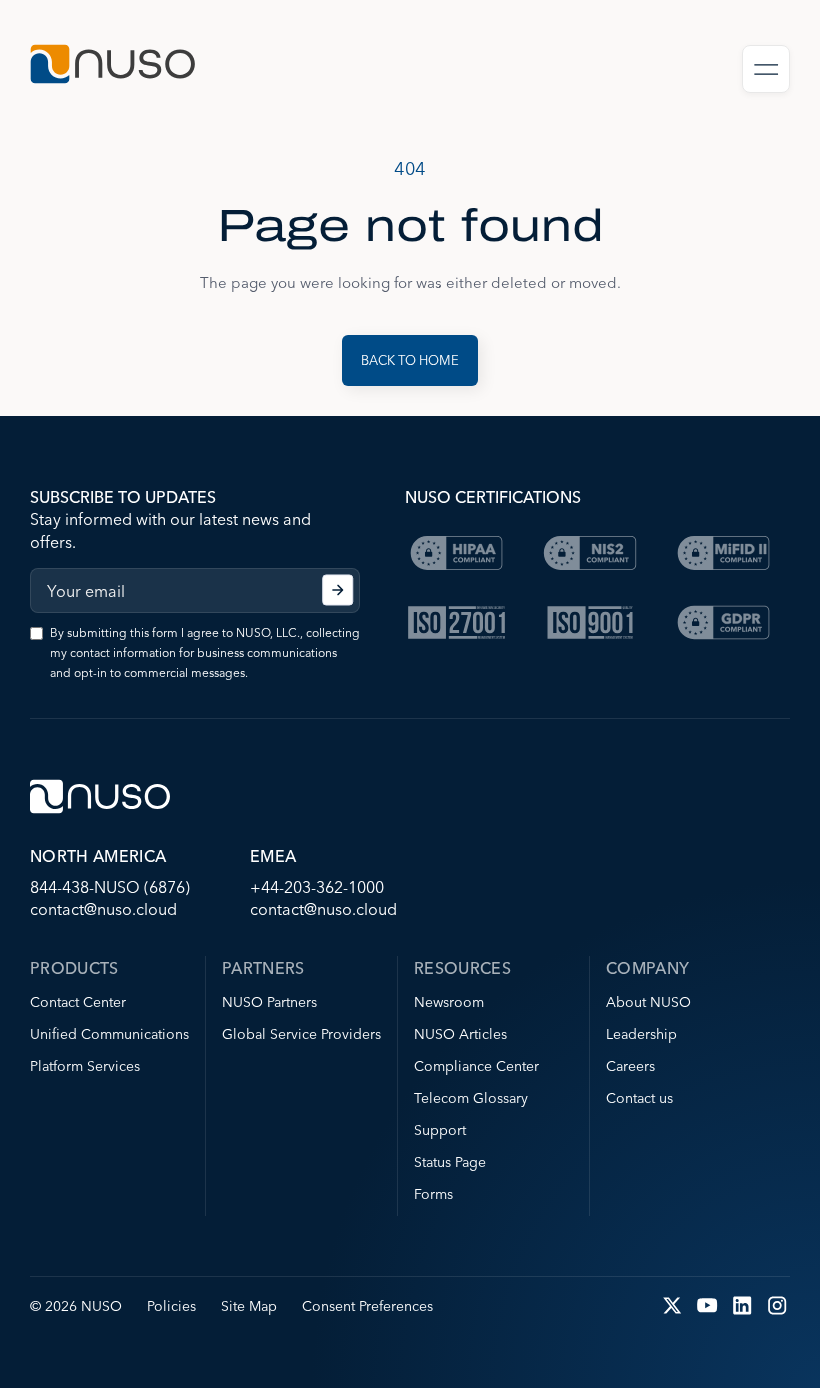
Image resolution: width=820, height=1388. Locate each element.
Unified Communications (109, 1034)
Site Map (249, 1306)
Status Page (450, 1162)
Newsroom (449, 1002)
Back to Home (410, 360)
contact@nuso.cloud (103, 909)
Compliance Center (476, 1066)
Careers (630, 1066)
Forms (433, 1194)
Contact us (639, 1098)
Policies (171, 1306)
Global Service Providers (301, 1034)
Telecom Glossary (471, 1098)
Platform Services (85, 1066)
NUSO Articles (460, 1034)
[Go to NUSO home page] (112, 66)
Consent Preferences (367, 1306)
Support (440, 1130)
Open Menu (766, 69)
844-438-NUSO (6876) (110, 887)
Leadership (641, 1034)
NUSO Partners (269, 1002)
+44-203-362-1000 (317, 887)
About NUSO (648, 1002)
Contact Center (78, 1002)
